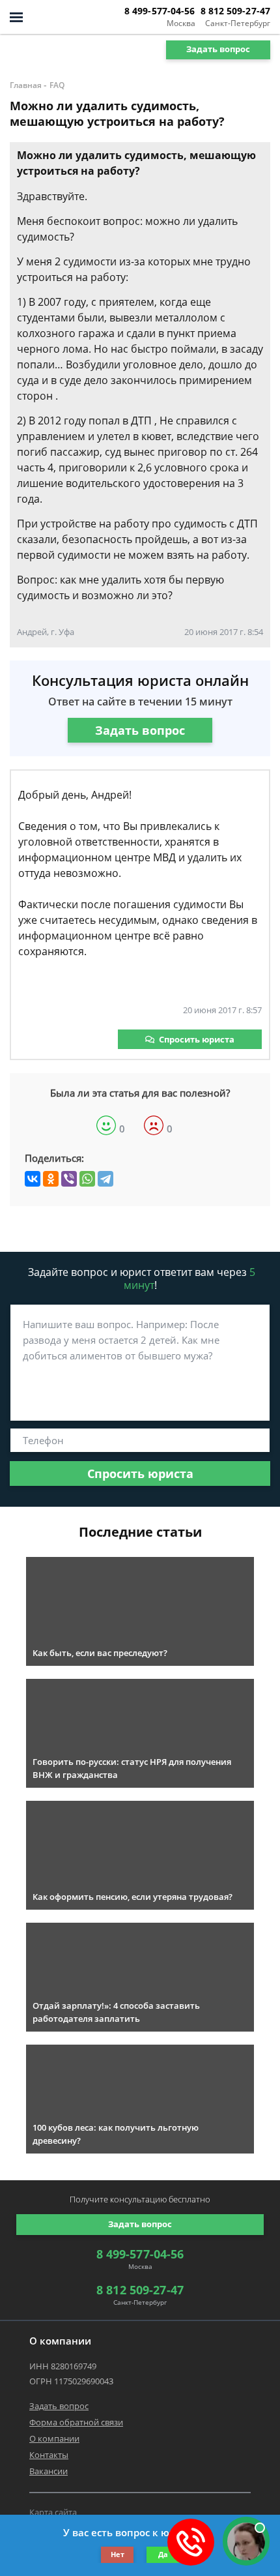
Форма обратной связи (76, 2422)
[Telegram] (105, 1179)
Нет (118, 2554)
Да (163, 2554)
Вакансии (49, 2471)
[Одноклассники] (51, 1179)
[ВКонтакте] (33, 1179)
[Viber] (69, 1179)
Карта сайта (53, 2512)
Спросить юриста (197, 1039)
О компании (54, 2438)
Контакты (49, 2455)
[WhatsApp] (87, 1179)
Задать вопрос (218, 49)
